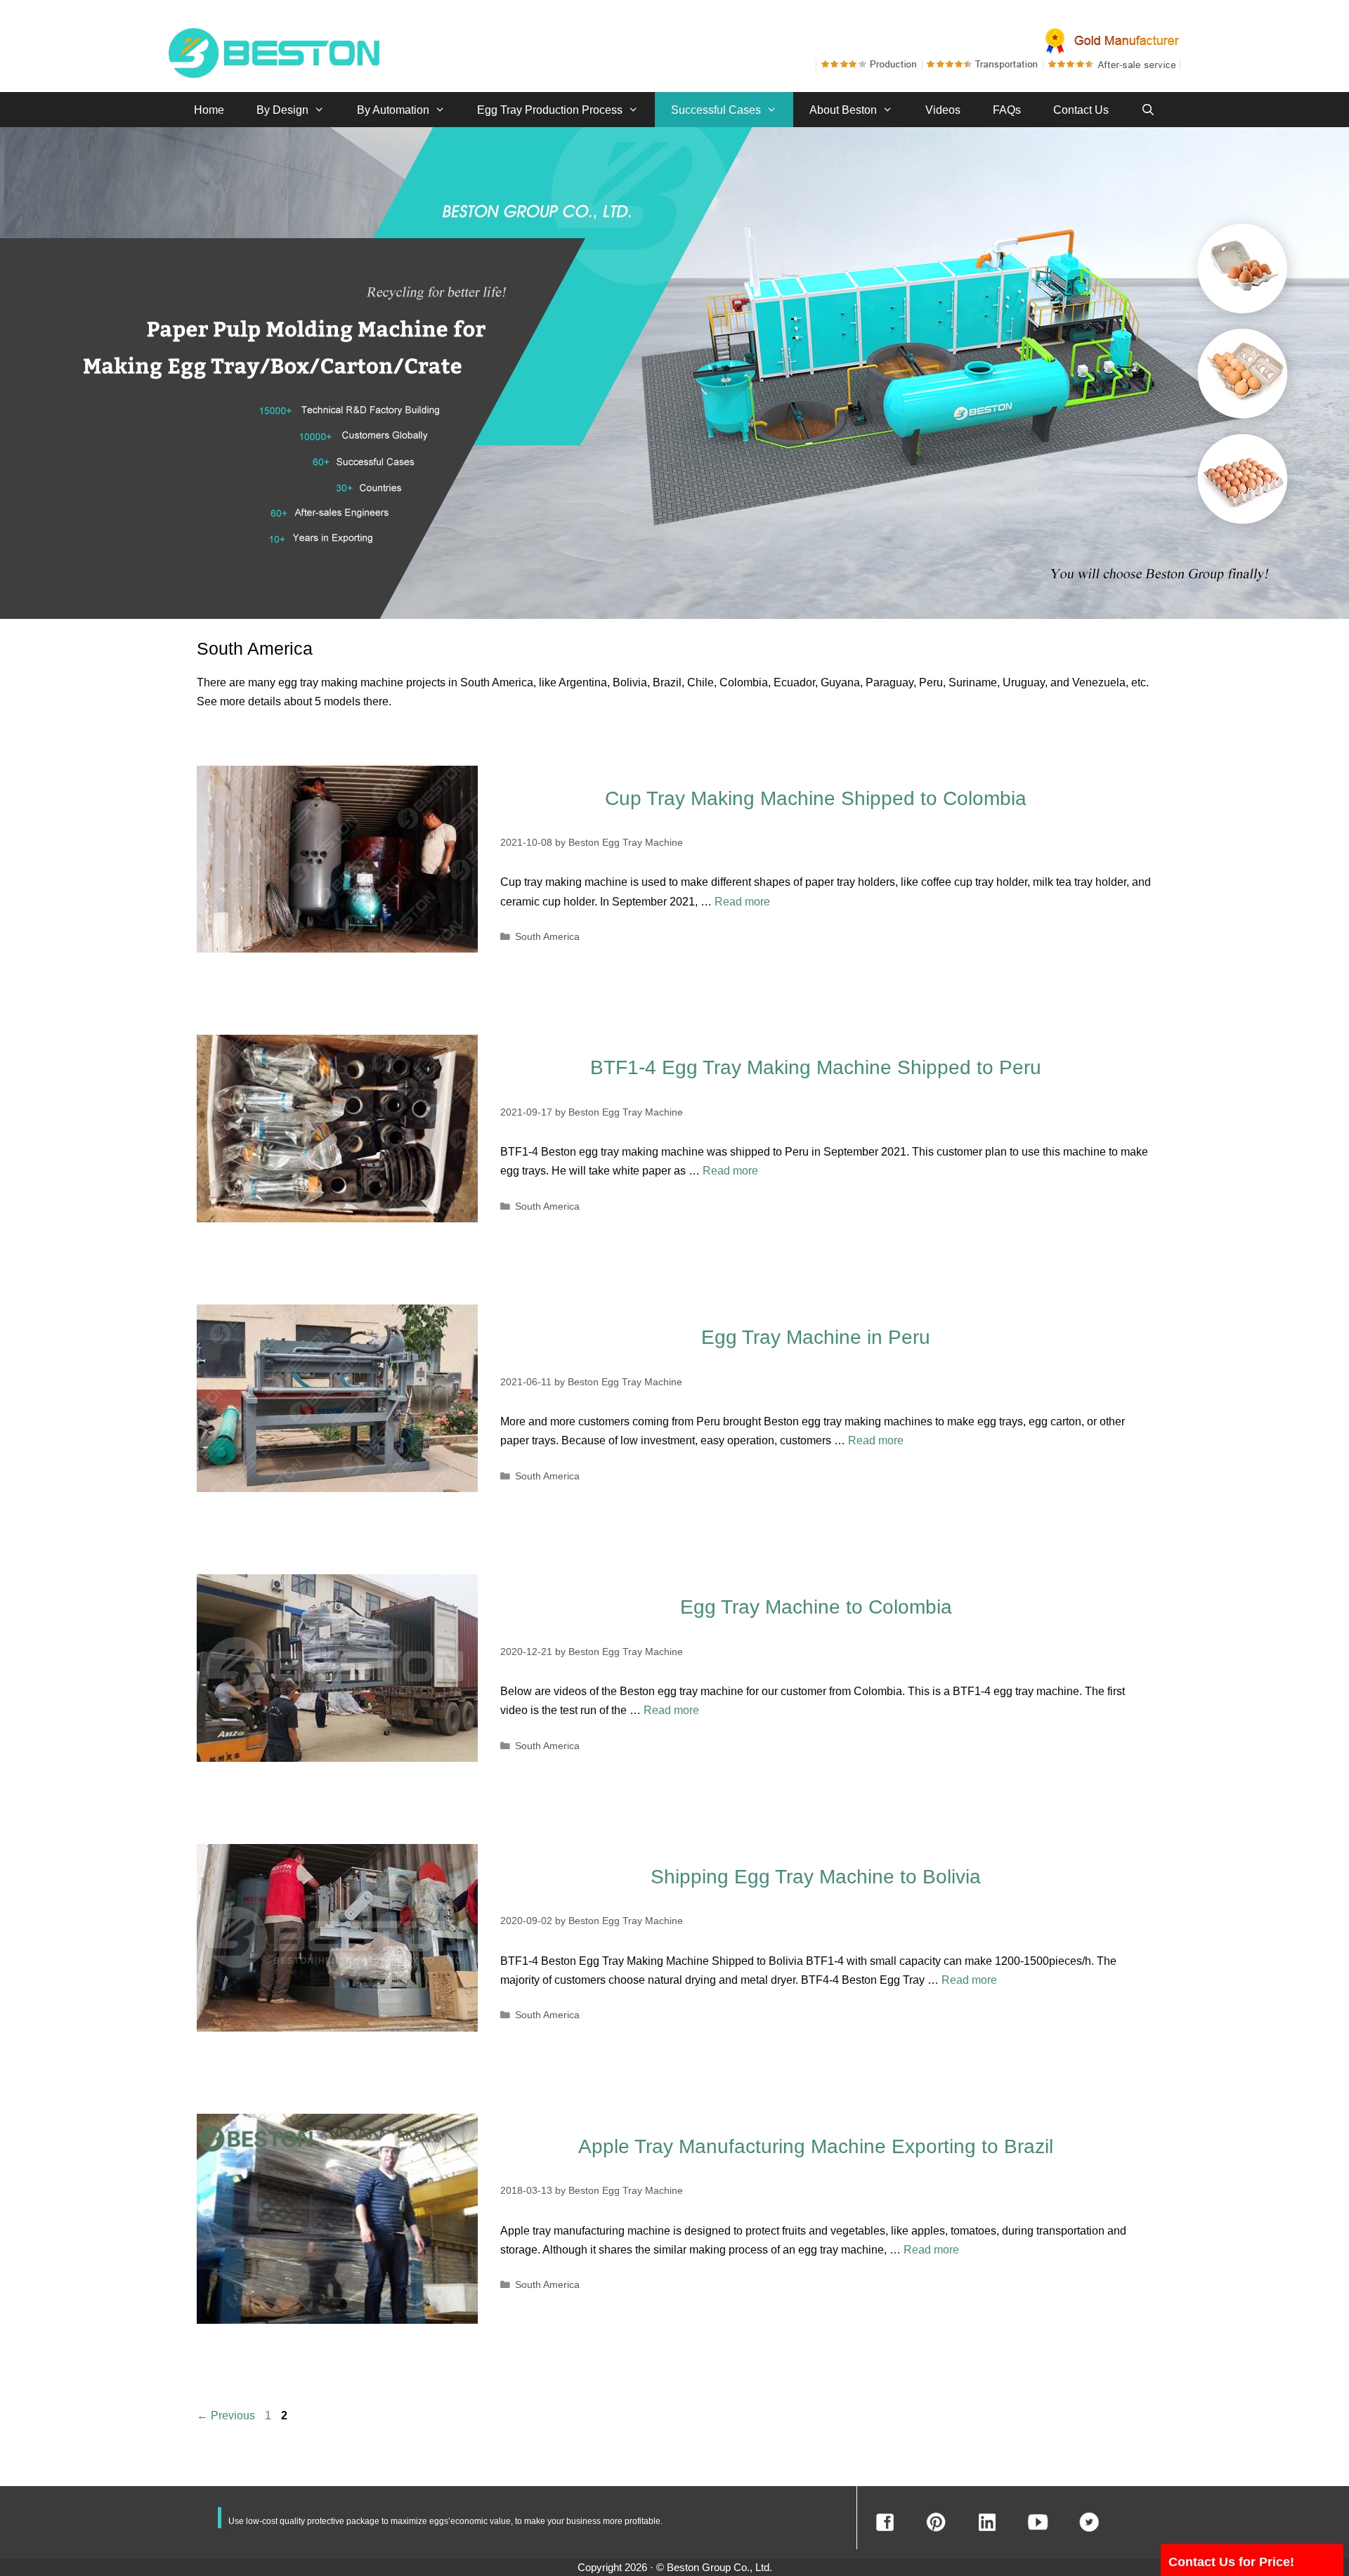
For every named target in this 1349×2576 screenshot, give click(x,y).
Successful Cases (716, 110)
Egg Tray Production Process (550, 110)
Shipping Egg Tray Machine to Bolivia (816, 1877)
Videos (943, 110)
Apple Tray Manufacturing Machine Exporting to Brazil (816, 2146)
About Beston (843, 110)
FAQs (1007, 110)
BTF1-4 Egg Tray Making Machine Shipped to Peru (816, 1067)
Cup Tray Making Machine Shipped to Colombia (816, 798)
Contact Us (1081, 110)
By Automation (393, 110)
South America (547, 937)
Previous (226, 2415)
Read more (742, 902)
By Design (282, 110)
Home (209, 110)
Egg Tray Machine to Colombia (816, 1607)
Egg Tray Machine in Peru (816, 1337)
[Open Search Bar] (1148, 110)
